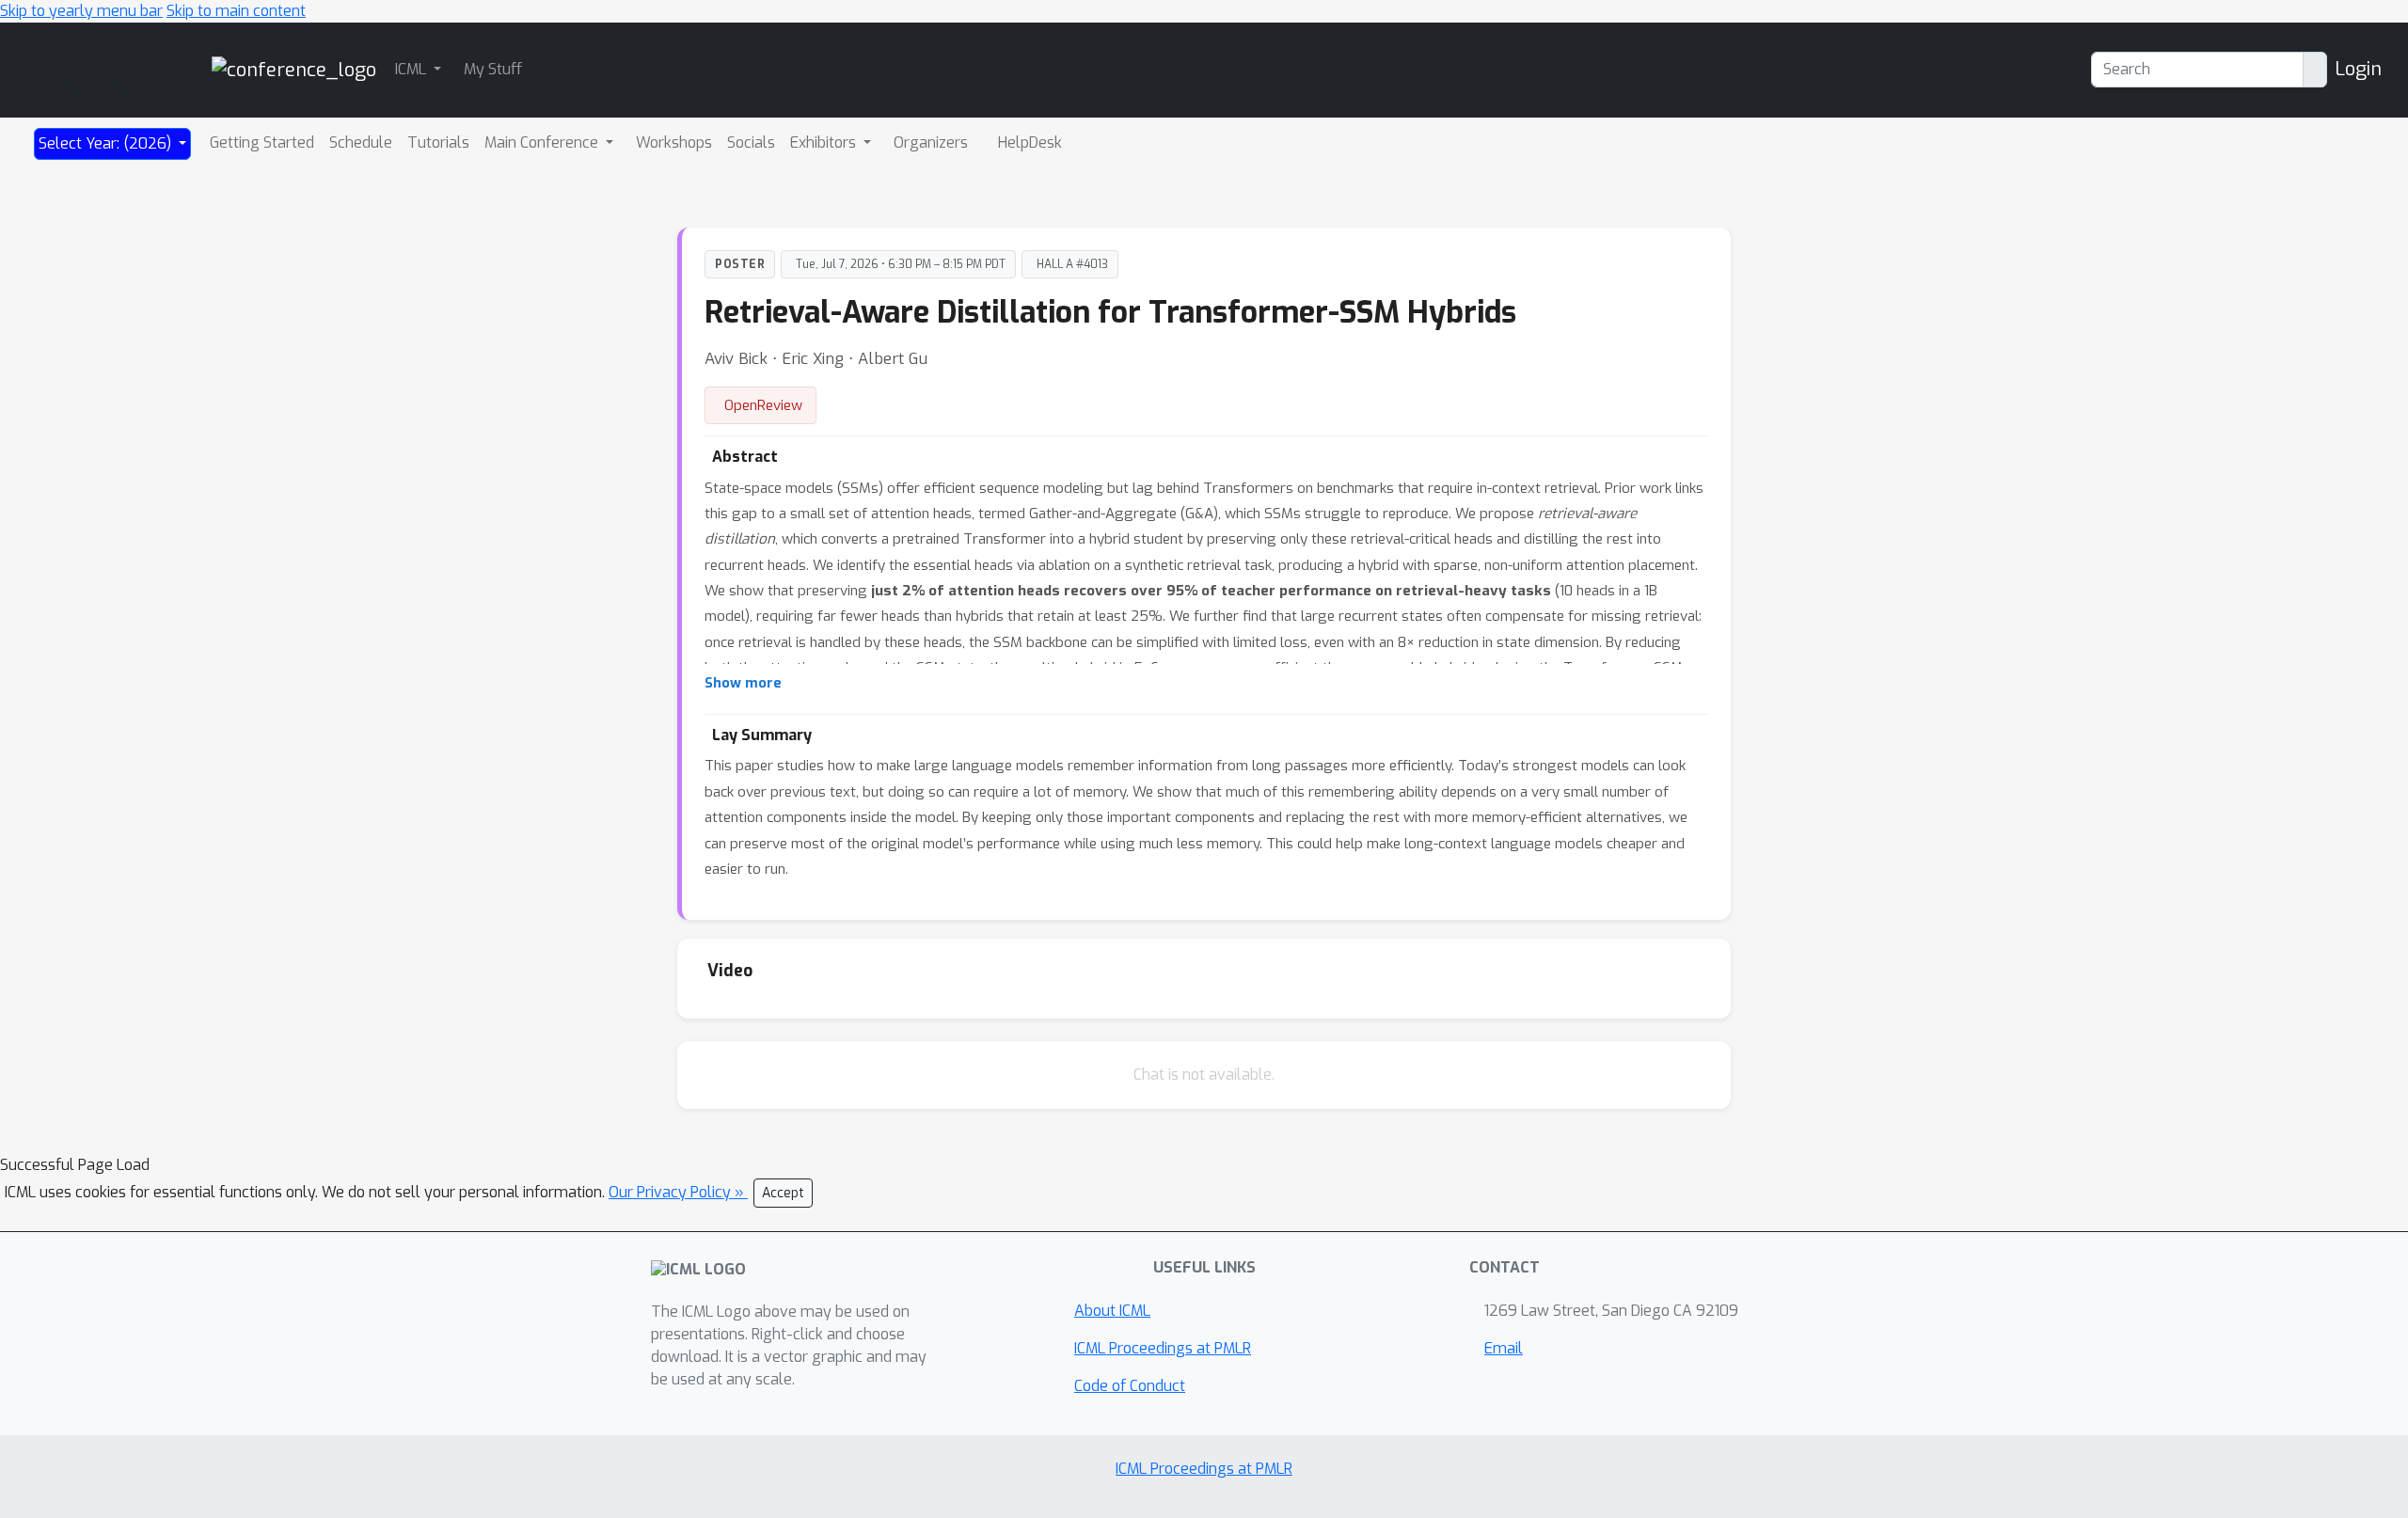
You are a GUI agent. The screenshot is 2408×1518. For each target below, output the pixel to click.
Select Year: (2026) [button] (107, 143)
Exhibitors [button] (825, 142)
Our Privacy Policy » (678, 1192)
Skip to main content (236, 11)
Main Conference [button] (543, 142)
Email (1504, 1348)
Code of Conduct (1130, 1386)
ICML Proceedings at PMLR (1163, 1348)
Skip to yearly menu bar (81, 11)
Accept (783, 1193)
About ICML (1112, 1311)
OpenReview (763, 405)
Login (2358, 69)
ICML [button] (412, 69)
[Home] (294, 69)
